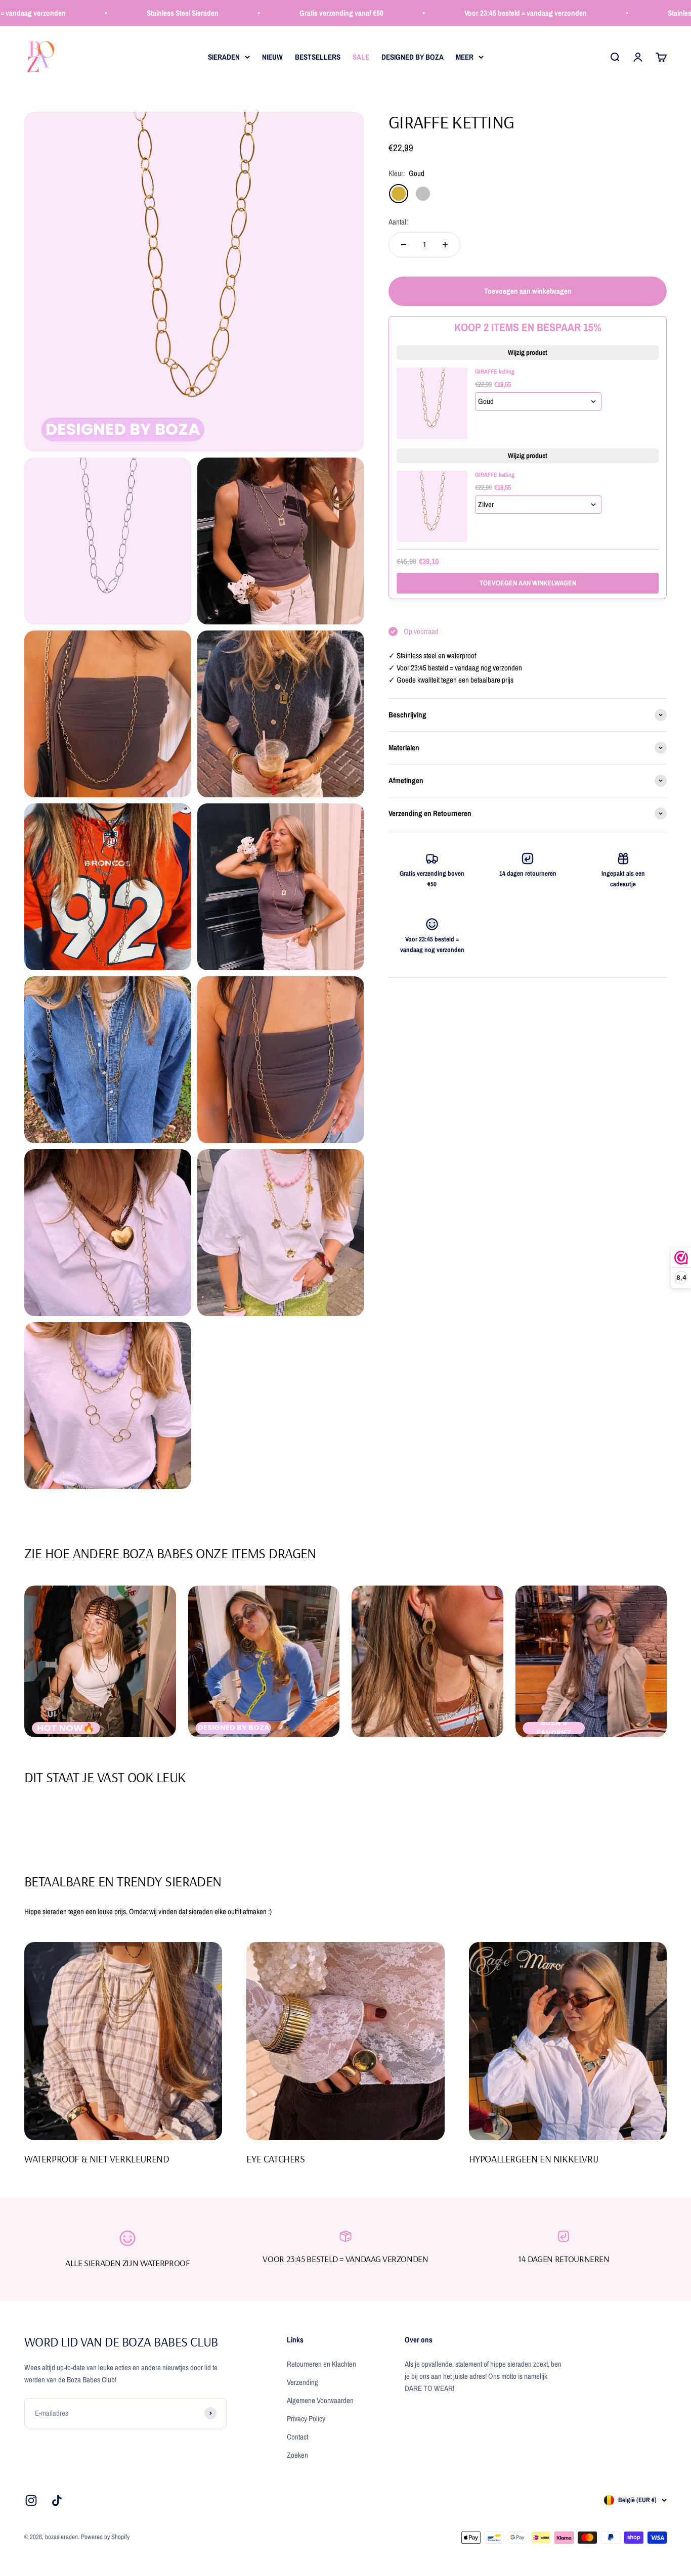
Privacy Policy (306, 2419)
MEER (465, 57)
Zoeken (297, 2455)
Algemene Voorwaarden (320, 2400)
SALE (361, 57)
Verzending (303, 2382)
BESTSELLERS (318, 57)
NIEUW (272, 57)
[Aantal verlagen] (404, 245)
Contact (297, 2437)
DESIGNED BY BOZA (413, 57)
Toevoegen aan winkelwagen (528, 583)
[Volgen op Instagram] (31, 2500)
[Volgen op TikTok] (57, 2500)
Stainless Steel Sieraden (137, 13)
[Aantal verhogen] (445, 245)
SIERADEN (224, 57)
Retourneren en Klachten (321, 2364)
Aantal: (398, 222)
